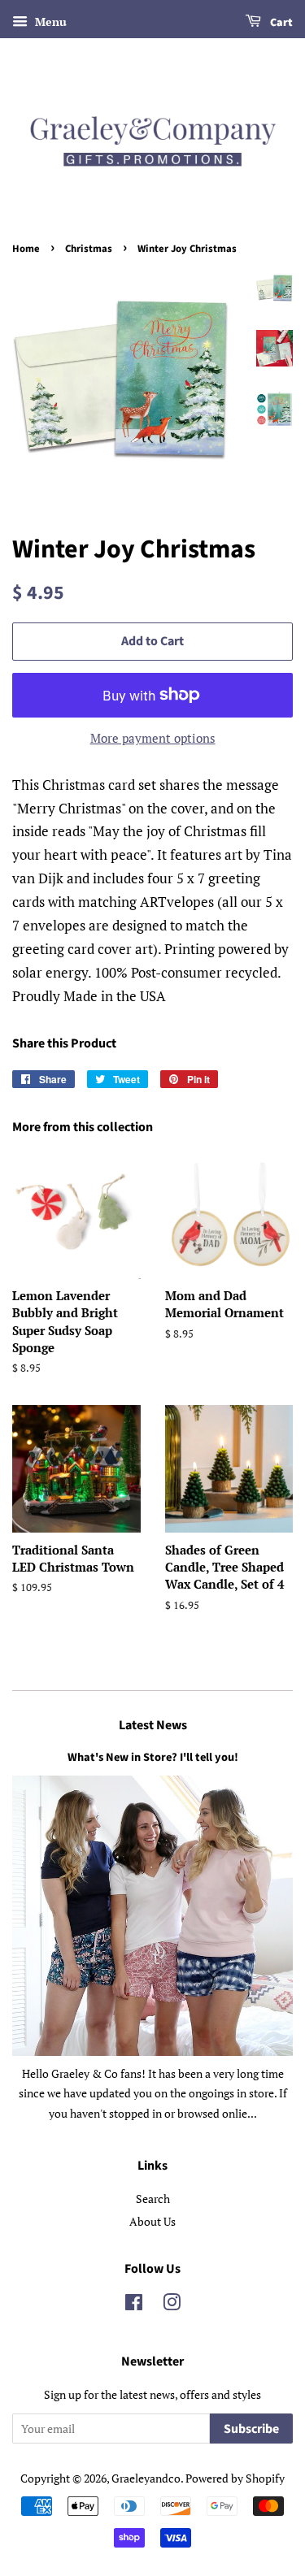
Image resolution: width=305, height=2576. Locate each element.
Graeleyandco (146, 2478)
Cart (280, 23)
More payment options (153, 738)
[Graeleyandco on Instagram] (172, 2305)
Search (153, 2199)
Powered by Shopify (235, 2478)
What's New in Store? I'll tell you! (153, 1757)
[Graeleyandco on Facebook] (134, 2305)
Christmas (89, 249)
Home (26, 249)
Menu (49, 22)
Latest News (153, 1725)
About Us (152, 2221)
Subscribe (251, 2429)
